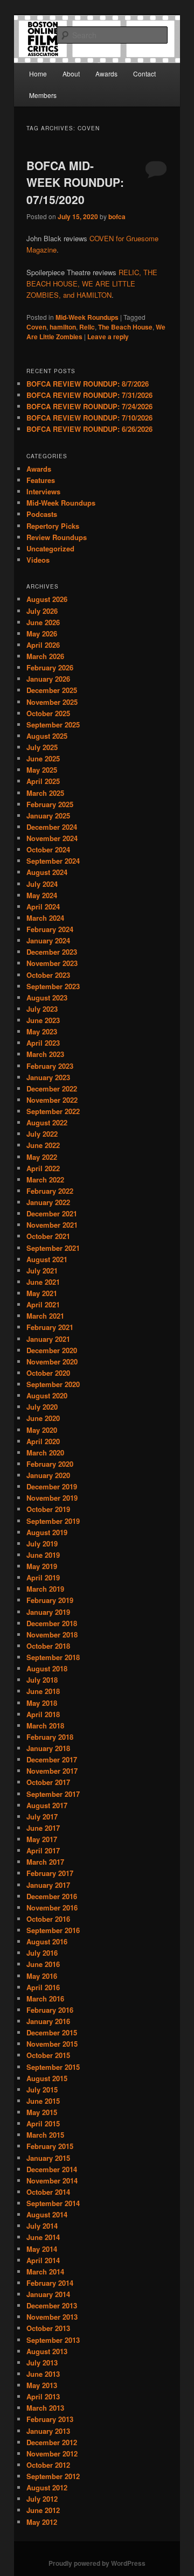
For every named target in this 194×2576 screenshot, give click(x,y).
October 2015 (48, 2055)
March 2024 (45, 918)
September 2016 (53, 1930)
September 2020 (53, 1384)
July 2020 (42, 1407)
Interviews (43, 491)
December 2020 (52, 1350)
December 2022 (52, 1088)
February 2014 (50, 2283)
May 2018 (42, 1703)
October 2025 (48, 713)
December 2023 (52, 952)
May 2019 (42, 1566)
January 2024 (48, 940)
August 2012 (47, 2487)
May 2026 (42, 633)
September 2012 (53, 2476)
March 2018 (45, 1725)
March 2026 (45, 656)
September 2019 (53, 1521)
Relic (87, 327)
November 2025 (52, 702)
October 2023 (48, 975)
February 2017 (50, 1873)
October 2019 (48, 1509)
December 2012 (52, 2442)
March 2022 (45, 1179)
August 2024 (47, 872)
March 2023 (45, 1054)
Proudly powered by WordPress (97, 2563)
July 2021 (42, 1270)
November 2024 (52, 838)
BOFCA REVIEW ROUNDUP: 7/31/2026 (89, 395)
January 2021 (48, 1339)
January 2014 (48, 2294)
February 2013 (50, 2419)
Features (41, 480)
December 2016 (52, 1896)
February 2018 (50, 1737)
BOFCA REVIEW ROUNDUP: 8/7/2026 (88, 384)
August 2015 (47, 2078)
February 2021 (50, 1327)
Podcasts (42, 514)
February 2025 (50, 804)
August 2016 (47, 1941)
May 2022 (42, 1157)
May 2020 (42, 1430)
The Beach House (125, 327)
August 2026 (47, 599)
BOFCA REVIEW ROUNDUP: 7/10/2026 (89, 418)
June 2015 (43, 2101)
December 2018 (52, 1623)
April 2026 (43, 645)
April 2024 (43, 906)
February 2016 (50, 2010)
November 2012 (52, 2453)
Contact (144, 73)
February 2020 (50, 1464)
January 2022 (48, 1202)
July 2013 (42, 2362)
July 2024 (42, 884)
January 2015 (48, 2158)
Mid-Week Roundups (87, 317)
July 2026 (42, 611)
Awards (106, 73)
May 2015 (42, 2112)
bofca (117, 216)
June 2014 (43, 2237)
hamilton (63, 327)
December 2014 (52, 2169)
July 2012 (42, 2499)
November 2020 (52, 1361)
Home (38, 73)
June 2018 (43, 1691)
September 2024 (53, 861)
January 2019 (48, 1612)
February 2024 (50, 929)
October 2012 (48, 2465)
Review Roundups (57, 537)
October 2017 (48, 1782)
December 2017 (52, 1759)
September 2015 (53, 2067)
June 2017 (43, 1828)
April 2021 (43, 1304)
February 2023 (50, 1066)
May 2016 (42, 1976)
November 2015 (52, 2044)
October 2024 (48, 849)
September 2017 (53, 1794)
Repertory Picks (53, 526)
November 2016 (52, 1907)
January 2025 (48, 815)
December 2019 (52, 1486)
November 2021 (52, 1225)
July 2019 (42, 1543)
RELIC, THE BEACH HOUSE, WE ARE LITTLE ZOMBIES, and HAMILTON (92, 283)
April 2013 (43, 2396)
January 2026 (48, 679)
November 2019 (52, 1498)
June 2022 (43, 1145)
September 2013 (53, 2340)
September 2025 (53, 724)
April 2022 (43, 1168)
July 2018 (42, 1680)
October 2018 (48, 1646)
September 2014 (53, 2203)
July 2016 (42, 1953)
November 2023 (52, 963)
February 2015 (50, 2146)
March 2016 (45, 1998)
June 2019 (43, 1555)
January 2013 (48, 2431)
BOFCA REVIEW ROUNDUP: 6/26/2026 (89, 429)
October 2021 (48, 1236)
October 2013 (48, 2328)
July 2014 (42, 2226)
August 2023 (47, 997)
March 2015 (45, 2135)
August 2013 (47, 2351)
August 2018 (47, 1668)
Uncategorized (50, 548)
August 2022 (47, 1122)
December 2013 (52, 2305)
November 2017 (52, 1771)
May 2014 (42, 2249)
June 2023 (43, 1020)
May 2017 (42, 1839)
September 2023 (53, 986)
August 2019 (47, 1532)
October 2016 (48, 1919)
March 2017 (45, 1862)
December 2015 (52, 2032)
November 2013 (52, 2317)
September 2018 (53, 1657)
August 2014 (47, 2214)
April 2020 (43, 1441)
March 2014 (45, 2271)
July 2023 (42, 1009)
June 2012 (43, 2510)
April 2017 (43, 1850)
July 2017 (42, 1816)
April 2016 (43, 1987)
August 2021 (47, 1259)
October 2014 (48, 2192)
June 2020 (43, 1418)
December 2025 (52, 690)
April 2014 (43, 2260)
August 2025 (47, 736)
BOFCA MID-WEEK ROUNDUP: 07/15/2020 (75, 182)
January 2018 (48, 1748)
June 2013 (43, 2374)
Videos (38, 560)
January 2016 (48, 2021)
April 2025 (43, 781)
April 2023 (43, 1043)
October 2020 (48, 1373)
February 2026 (50, 667)
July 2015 (42, 2089)
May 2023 (42, 1031)
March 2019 (45, 1589)
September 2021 (53, 1248)
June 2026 (43, 622)
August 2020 (47, 1395)
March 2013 (45, 2408)
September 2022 (53, 1111)
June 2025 (43, 758)
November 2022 (52, 1100)
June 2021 (43, 1282)
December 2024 (52, 827)
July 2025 (42, 747)
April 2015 (43, 2123)
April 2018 (43, 1714)
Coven (36, 327)
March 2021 (45, 1316)
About (71, 73)
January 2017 (48, 1885)
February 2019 (50, 1600)
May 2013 (42, 2385)
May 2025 (42, 770)
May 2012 (42, 2522)
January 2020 (48, 1475)
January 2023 (48, 1077)
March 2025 (45, 793)
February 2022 (50, 1191)
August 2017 (47, 1805)
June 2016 (43, 1964)
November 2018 (52, 1634)
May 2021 (42, 1293)
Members (43, 95)
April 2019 (43, 1577)
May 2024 (42, 895)
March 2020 (45, 1452)
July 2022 (42, 1134)
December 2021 (52, 1213)
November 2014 (52, 2180)
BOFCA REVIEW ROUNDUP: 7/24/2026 (89, 406)
